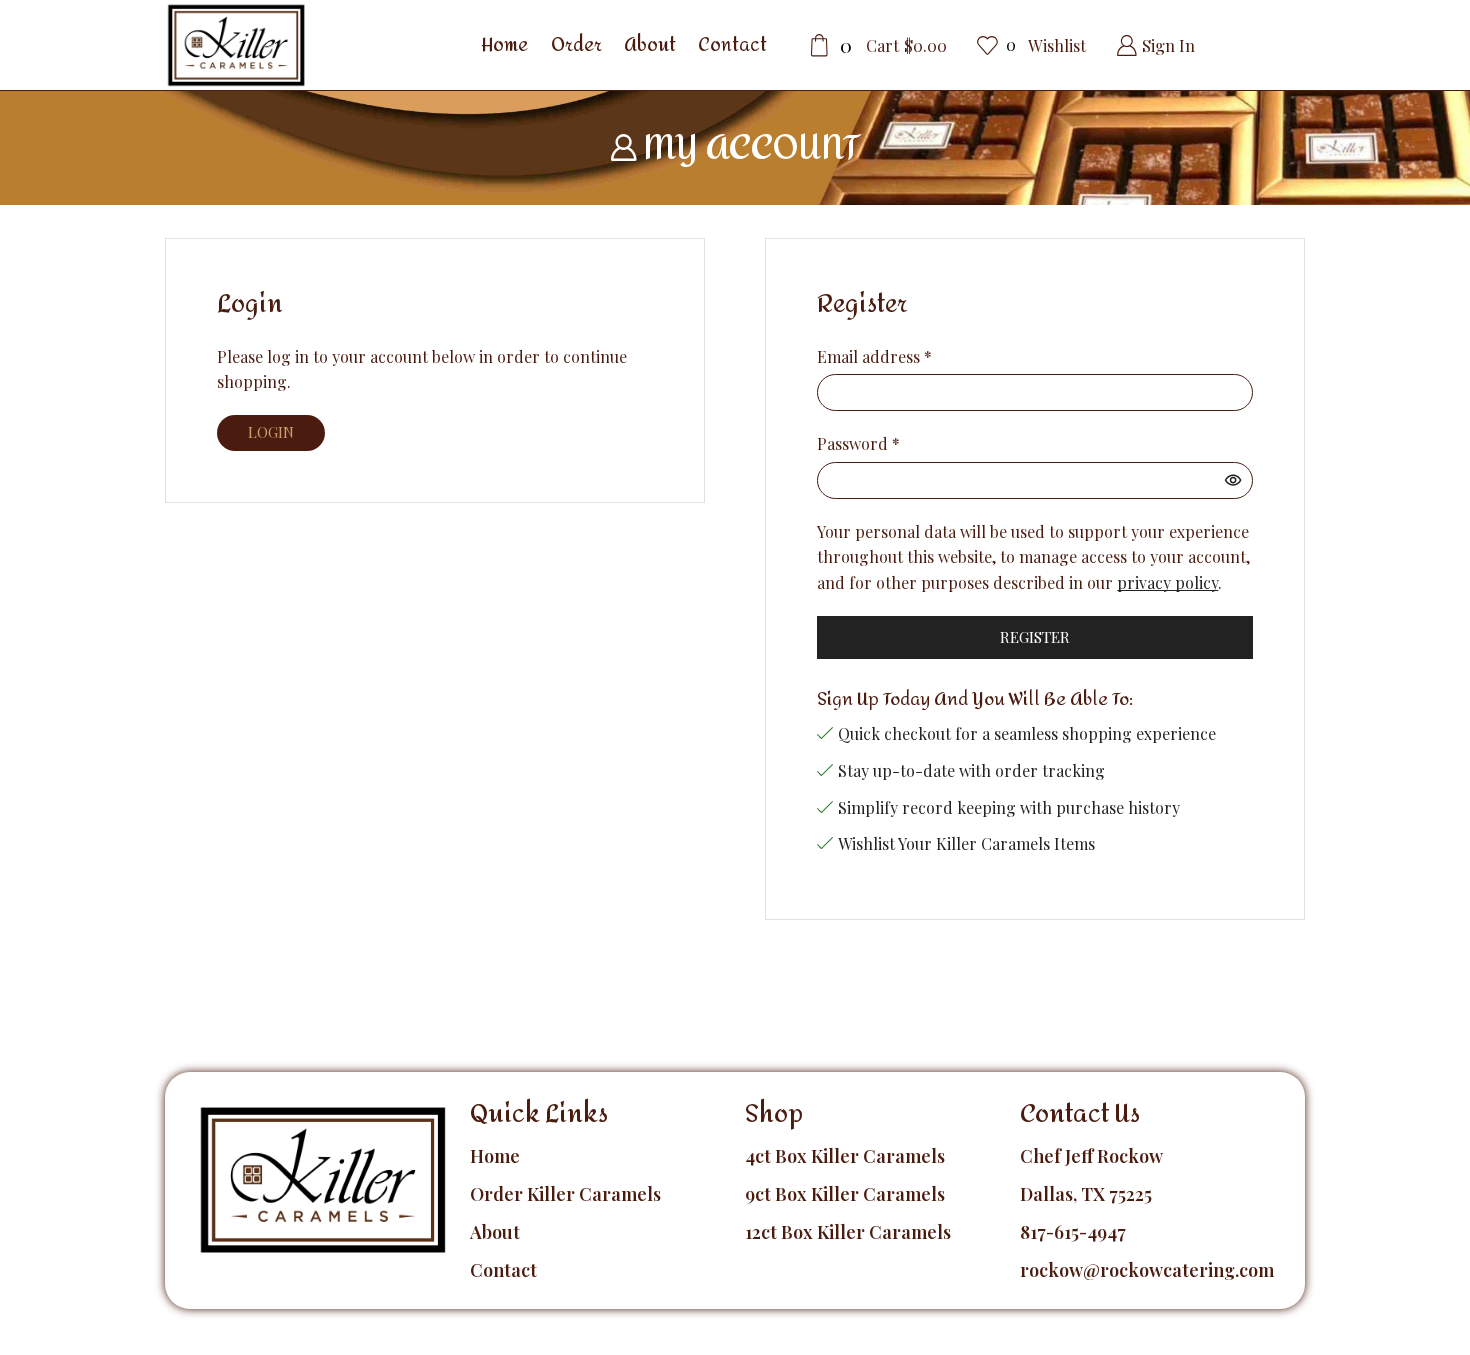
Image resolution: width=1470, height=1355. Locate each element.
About (650, 45)
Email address (874, 356)
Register (1035, 637)
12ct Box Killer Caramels (848, 1232)
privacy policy (1167, 582)
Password (858, 443)
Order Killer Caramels (565, 1194)
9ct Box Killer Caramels (845, 1194)
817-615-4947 (1073, 1232)
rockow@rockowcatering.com (1147, 1270)
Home (504, 45)
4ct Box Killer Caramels (845, 1156)
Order (576, 45)
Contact (732, 45)
